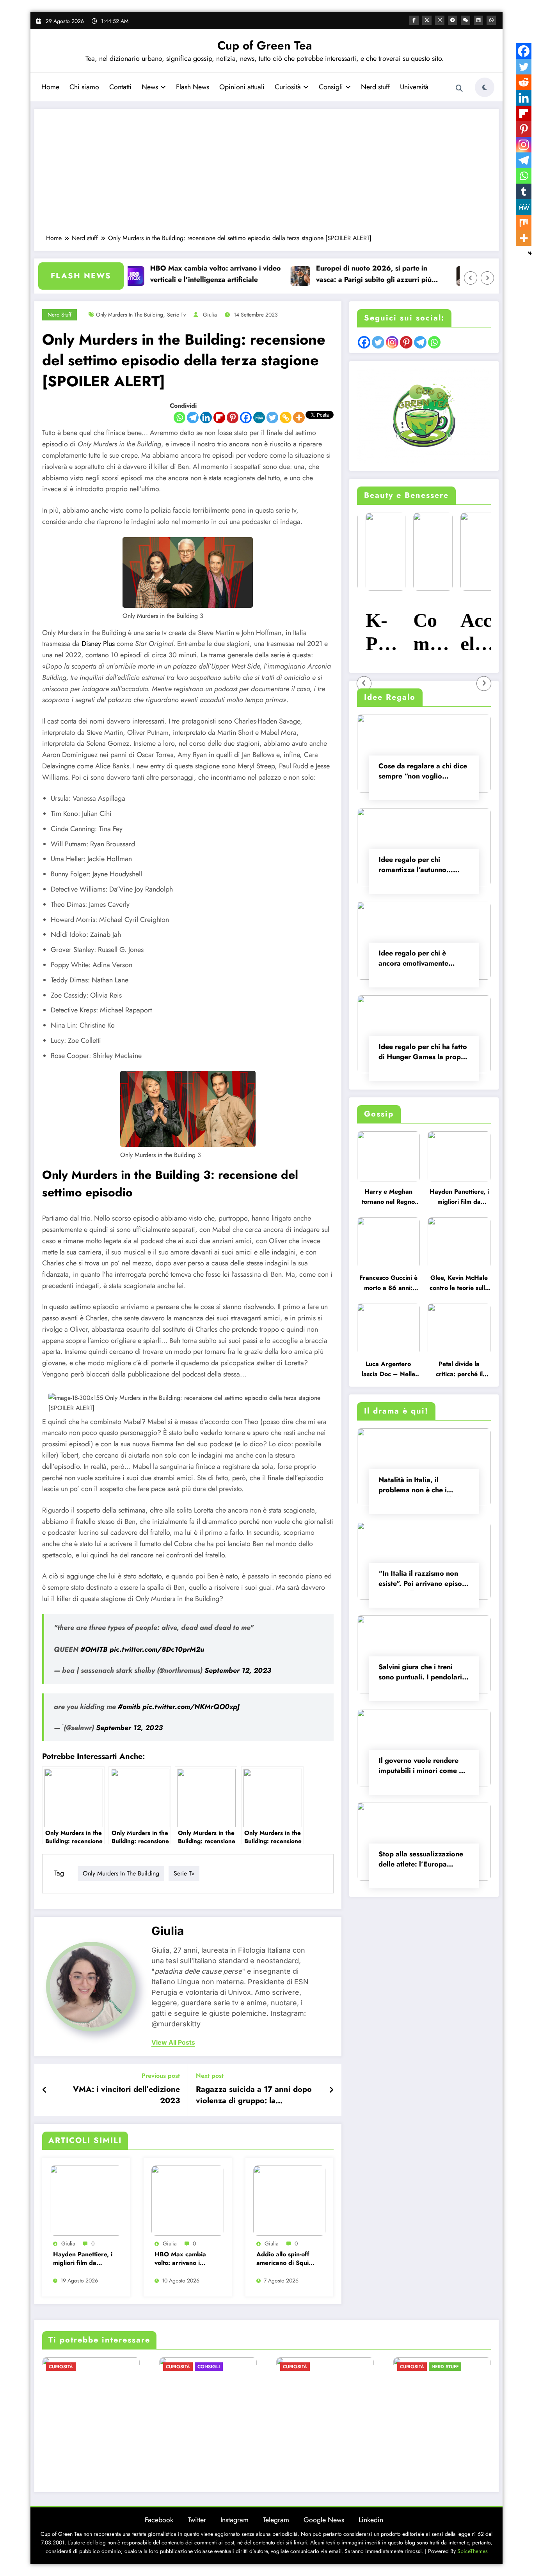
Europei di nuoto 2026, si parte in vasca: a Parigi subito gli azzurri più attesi (328, 274)
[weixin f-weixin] (465, 20)
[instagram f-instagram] (440, 20)
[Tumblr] (524, 191)
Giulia (210, 315)
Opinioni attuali (242, 87)
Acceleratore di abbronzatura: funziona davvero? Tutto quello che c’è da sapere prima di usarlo (471, 633)
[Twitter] (272, 418)
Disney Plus (98, 644)
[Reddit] (524, 82)
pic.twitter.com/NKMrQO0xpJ (191, 1707)
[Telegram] (193, 418)
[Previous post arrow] (45, 2090)
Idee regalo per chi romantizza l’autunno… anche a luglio (416, 866)
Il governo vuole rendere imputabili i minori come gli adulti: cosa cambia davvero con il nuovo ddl (423, 1767)
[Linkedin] (206, 418)
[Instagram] (524, 145)
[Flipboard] (219, 418)
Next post (210, 2076)
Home (50, 87)
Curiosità (288, 87)
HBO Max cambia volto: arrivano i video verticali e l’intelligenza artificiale (170, 274)
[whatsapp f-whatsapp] (491, 20)
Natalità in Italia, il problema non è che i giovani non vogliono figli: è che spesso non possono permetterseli (424, 1486)
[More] (299, 418)
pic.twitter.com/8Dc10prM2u (157, 1649)
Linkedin (371, 2520)
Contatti (120, 87)
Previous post (161, 2076)
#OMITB (94, 1649)
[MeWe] (259, 418)
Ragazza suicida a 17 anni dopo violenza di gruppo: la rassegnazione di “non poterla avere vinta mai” (254, 2096)
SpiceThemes (473, 2551)
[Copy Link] (286, 418)
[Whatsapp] (179, 418)
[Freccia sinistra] (471, 278)
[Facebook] (246, 418)
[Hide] (530, 253)
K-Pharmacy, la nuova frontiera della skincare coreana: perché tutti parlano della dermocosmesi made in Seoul (377, 633)
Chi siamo (84, 87)
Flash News (193, 87)
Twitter (197, 2520)
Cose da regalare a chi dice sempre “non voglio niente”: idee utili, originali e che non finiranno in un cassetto (423, 772)
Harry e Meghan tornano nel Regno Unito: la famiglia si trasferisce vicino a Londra (388, 1198)
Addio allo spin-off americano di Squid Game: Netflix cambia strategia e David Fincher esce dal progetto (284, 2259)
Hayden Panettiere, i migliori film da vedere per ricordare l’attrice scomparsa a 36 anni (83, 2259)
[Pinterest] (233, 418)
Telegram (276, 2520)
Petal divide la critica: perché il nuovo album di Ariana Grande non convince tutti (459, 1370)
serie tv (176, 315)
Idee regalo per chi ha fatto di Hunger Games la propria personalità (424, 1053)
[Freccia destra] (487, 278)
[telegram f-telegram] (453, 20)
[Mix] (524, 223)
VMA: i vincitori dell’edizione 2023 (126, 2095)
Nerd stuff (375, 87)
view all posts (173, 2043)
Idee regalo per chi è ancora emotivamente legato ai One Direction (416, 959)
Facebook (159, 2520)
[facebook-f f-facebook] (414, 20)
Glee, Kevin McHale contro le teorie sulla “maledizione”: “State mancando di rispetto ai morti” (459, 1284)
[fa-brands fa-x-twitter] (427, 20)
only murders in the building (130, 315)
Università (414, 87)
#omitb (129, 1707)
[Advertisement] (266, 175)
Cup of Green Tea (265, 45)
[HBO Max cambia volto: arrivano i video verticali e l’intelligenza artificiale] (187, 2200)
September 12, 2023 (238, 1670)
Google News (324, 2520)
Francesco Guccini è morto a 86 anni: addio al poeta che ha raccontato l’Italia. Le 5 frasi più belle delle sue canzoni (388, 1284)
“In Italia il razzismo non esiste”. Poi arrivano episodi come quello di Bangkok (423, 1579)
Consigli (331, 87)
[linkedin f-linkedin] (478, 20)
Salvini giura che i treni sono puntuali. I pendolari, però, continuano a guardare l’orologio (421, 1673)
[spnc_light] (485, 87)
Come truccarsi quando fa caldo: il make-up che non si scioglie (423, 633)
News (150, 87)
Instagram (235, 2520)
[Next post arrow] (331, 2090)
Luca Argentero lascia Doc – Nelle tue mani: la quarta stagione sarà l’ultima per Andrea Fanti (388, 1370)
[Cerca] (459, 88)
